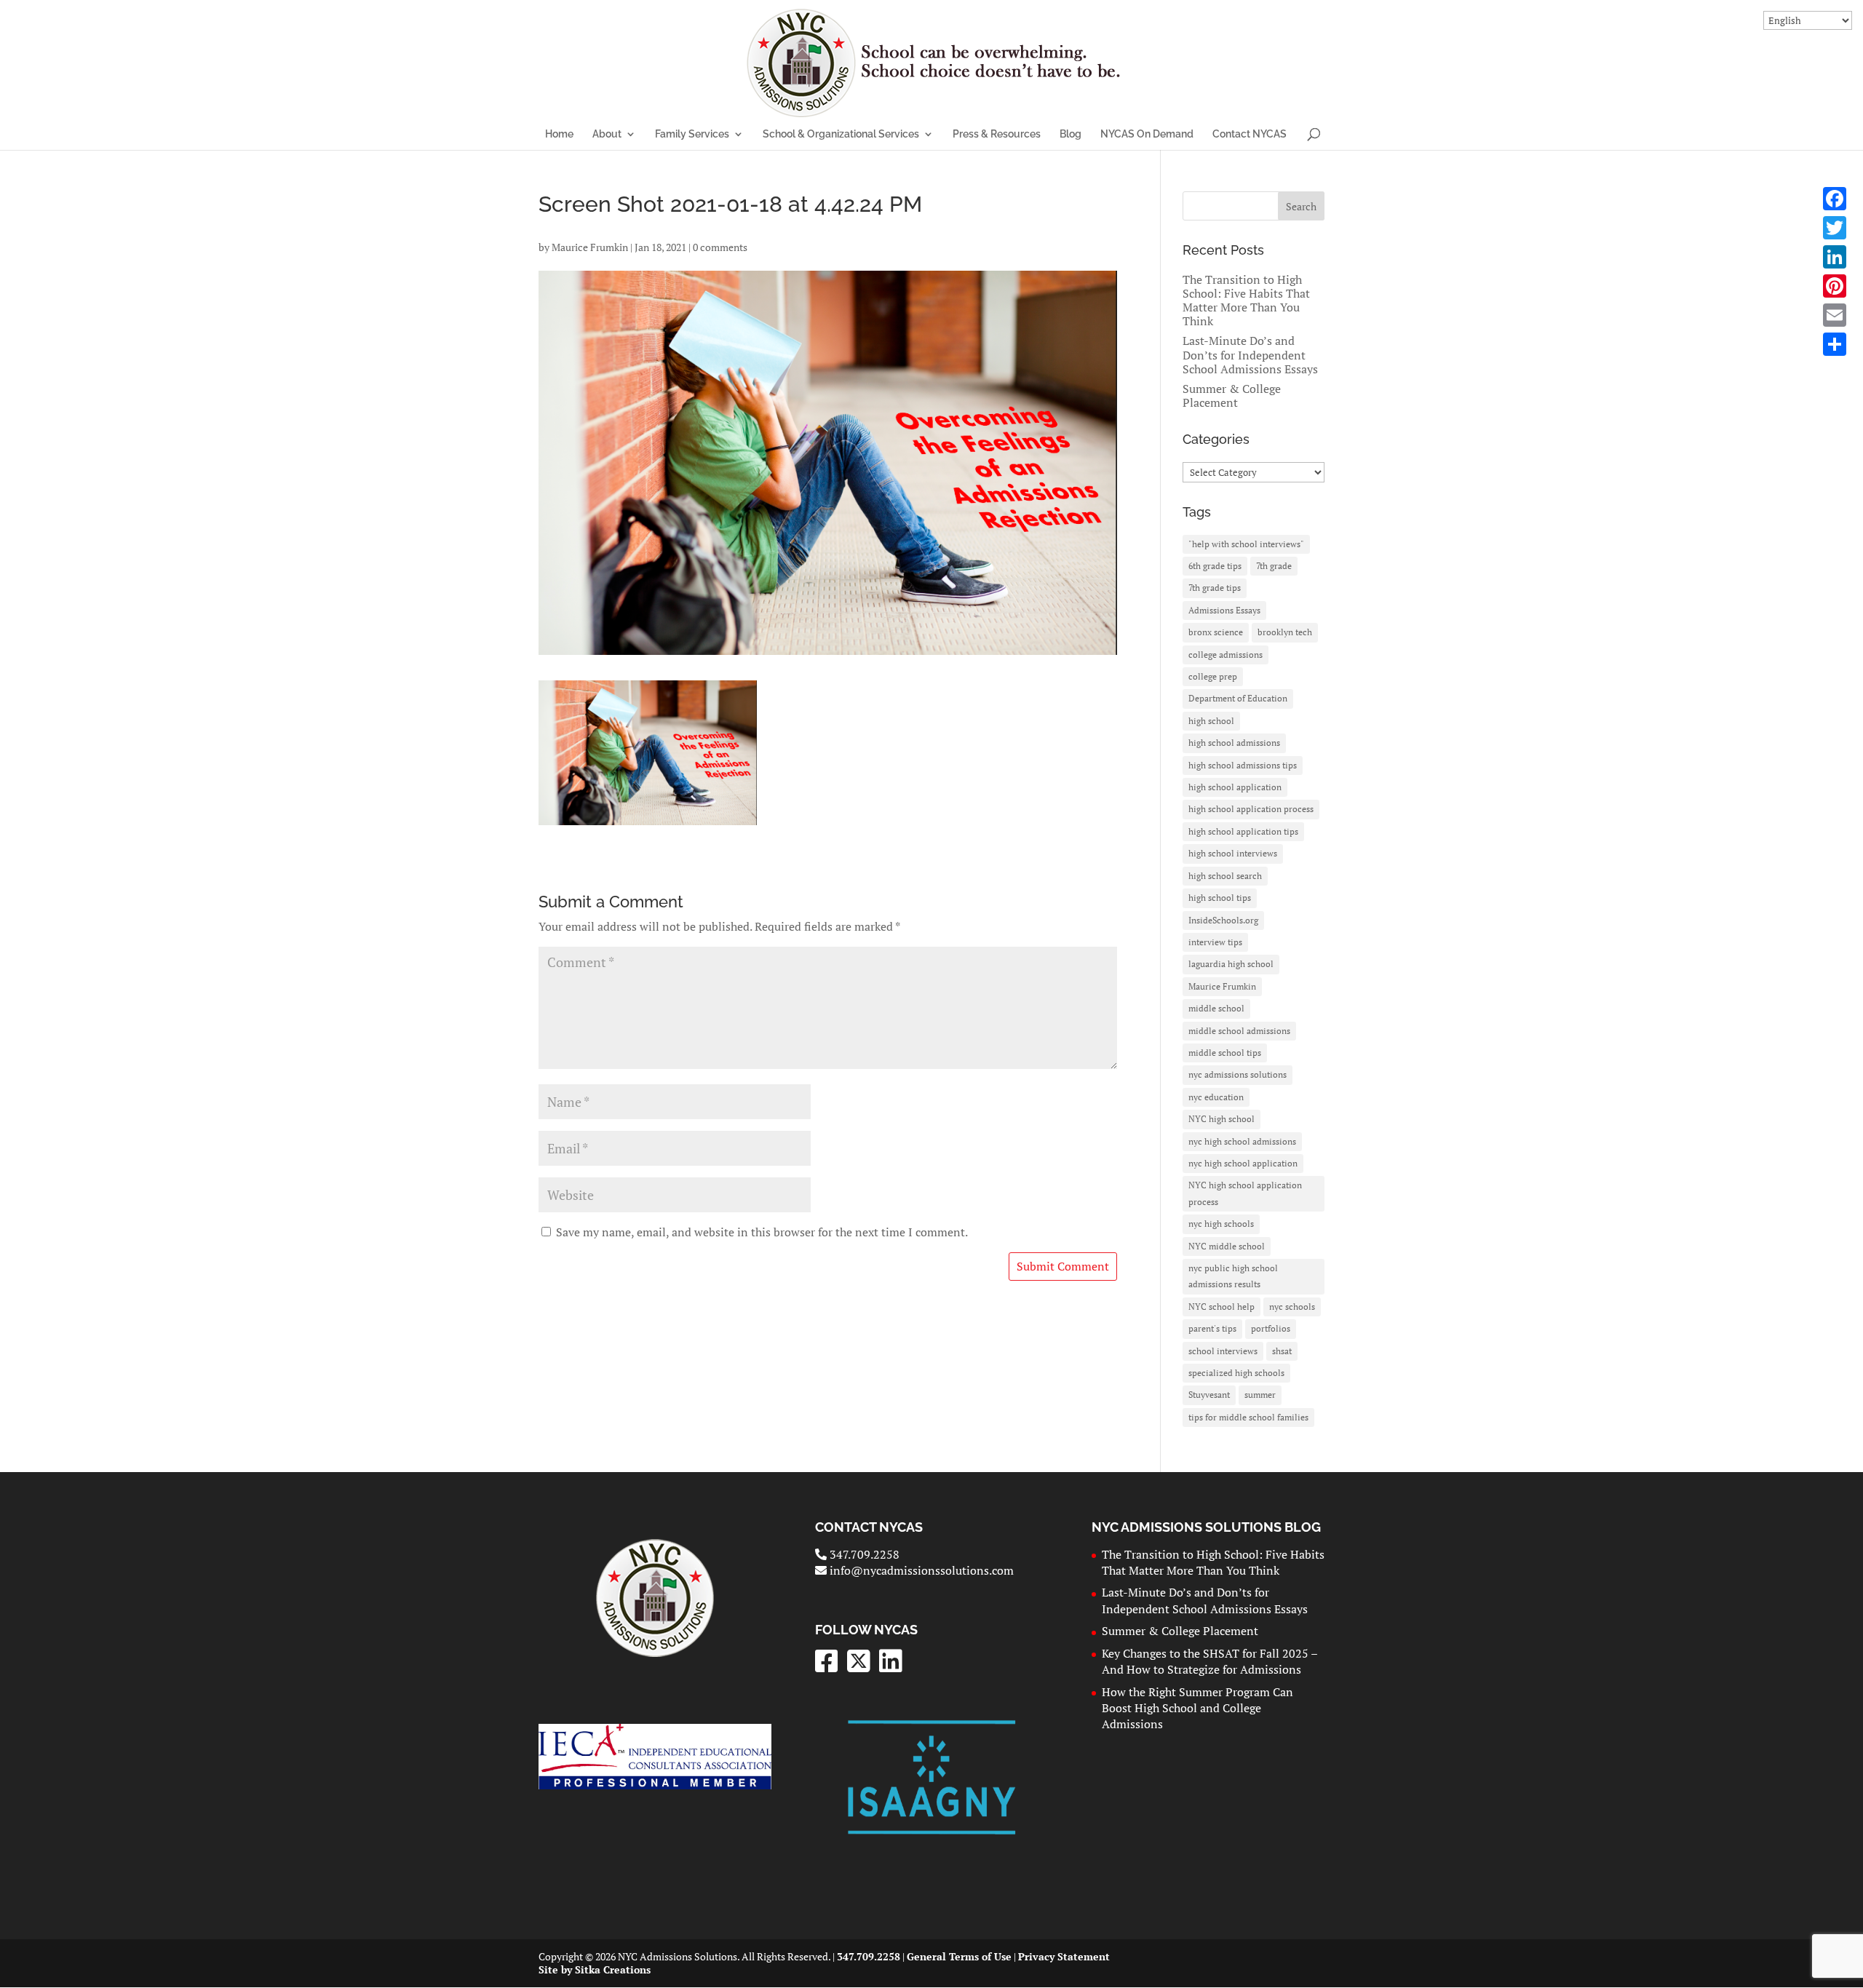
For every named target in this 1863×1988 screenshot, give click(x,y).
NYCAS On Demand (1147, 134)
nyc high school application (1243, 1163)
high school (1211, 721)
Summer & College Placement (1232, 395)
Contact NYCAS (1250, 134)
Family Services (692, 134)
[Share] (1835, 344)
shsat (1282, 1351)
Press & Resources (997, 134)
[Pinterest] (1835, 286)
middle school (1216, 1008)
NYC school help (1222, 1307)
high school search (1225, 876)
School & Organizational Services (841, 134)
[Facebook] (1835, 199)
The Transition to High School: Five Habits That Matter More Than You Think (1246, 301)
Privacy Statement (1064, 1956)
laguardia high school (1231, 964)
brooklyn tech (1285, 632)
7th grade (1274, 566)
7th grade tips (1215, 588)
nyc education (1216, 1097)
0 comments (720, 247)
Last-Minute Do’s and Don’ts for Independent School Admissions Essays (1250, 354)
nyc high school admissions (1242, 1141)
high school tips (1220, 898)
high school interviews (1233, 853)
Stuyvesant (1209, 1395)
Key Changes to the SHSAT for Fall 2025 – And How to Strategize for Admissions (1209, 1661)
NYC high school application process (1245, 1193)
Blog (1070, 134)
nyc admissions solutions (1238, 1074)
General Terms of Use (959, 1956)
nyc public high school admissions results (1233, 1276)
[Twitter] (1835, 228)
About (607, 134)
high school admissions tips (1243, 765)
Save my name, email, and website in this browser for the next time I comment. (762, 1232)
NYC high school (1222, 1119)
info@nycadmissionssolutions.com (920, 1570)
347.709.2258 (863, 1554)
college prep (1213, 676)
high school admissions (1234, 743)
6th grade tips (1215, 566)
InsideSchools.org (1223, 920)
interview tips (1215, 942)
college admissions (1226, 655)
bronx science (1216, 632)
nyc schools (1292, 1307)
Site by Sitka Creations (595, 1969)
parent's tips (1212, 1328)
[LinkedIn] (1835, 257)
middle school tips (1225, 1053)
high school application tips (1243, 831)
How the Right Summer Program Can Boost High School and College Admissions (1197, 1708)
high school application (1235, 787)
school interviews (1223, 1351)
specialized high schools (1236, 1373)
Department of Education (1238, 698)
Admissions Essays (1224, 610)
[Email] (1835, 315)
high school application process (1251, 809)
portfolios (1271, 1328)
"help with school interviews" (1246, 544)
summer (1260, 1395)
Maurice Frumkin (590, 247)
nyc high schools (1221, 1224)
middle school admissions (1239, 1031)
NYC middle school (1227, 1246)
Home (559, 134)
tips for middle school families (1248, 1417)
